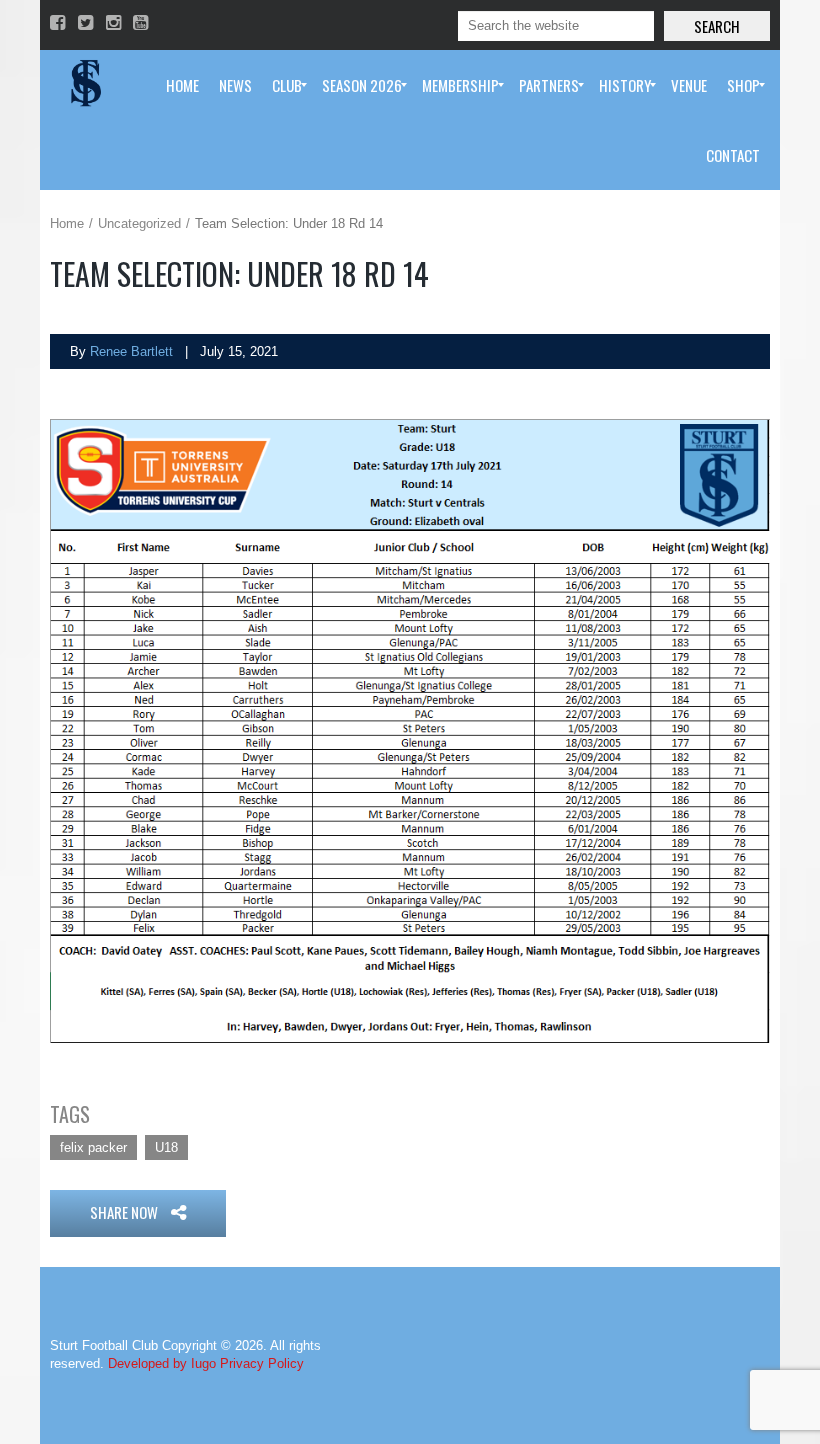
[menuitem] (182, 85)
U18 (166, 1147)
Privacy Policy (262, 1363)
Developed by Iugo (162, 1363)
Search (717, 26)
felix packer (93, 1147)
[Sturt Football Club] (84, 85)
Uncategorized (139, 223)
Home (67, 223)
